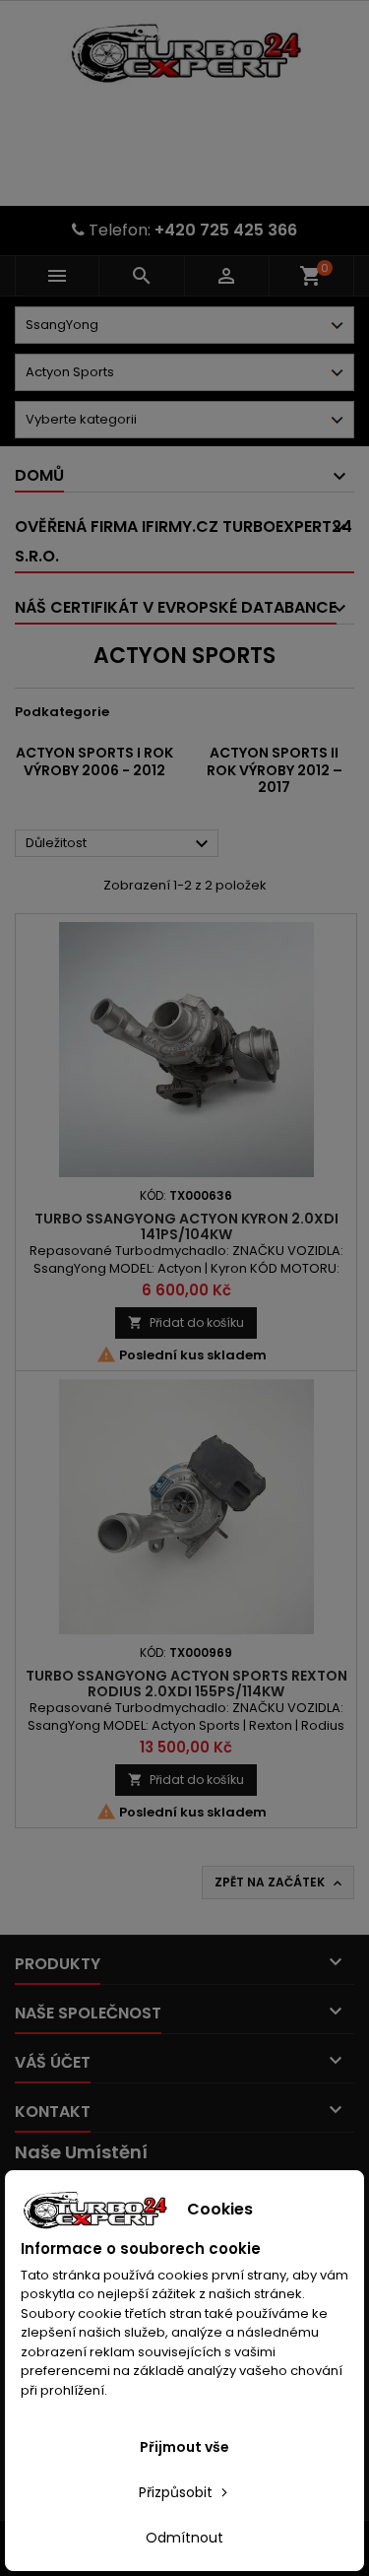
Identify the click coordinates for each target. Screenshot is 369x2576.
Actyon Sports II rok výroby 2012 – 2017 (275, 770)
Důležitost (120, 844)
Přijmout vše (184, 2447)
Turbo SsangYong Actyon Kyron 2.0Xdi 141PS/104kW (186, 1226)
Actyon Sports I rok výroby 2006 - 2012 (94, 761)
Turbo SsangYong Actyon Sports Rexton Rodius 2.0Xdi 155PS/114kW (186, 1684)
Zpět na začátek (280, 1882)
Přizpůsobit (178, 2492)
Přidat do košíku (186, 1322)
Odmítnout (184, 2538)
